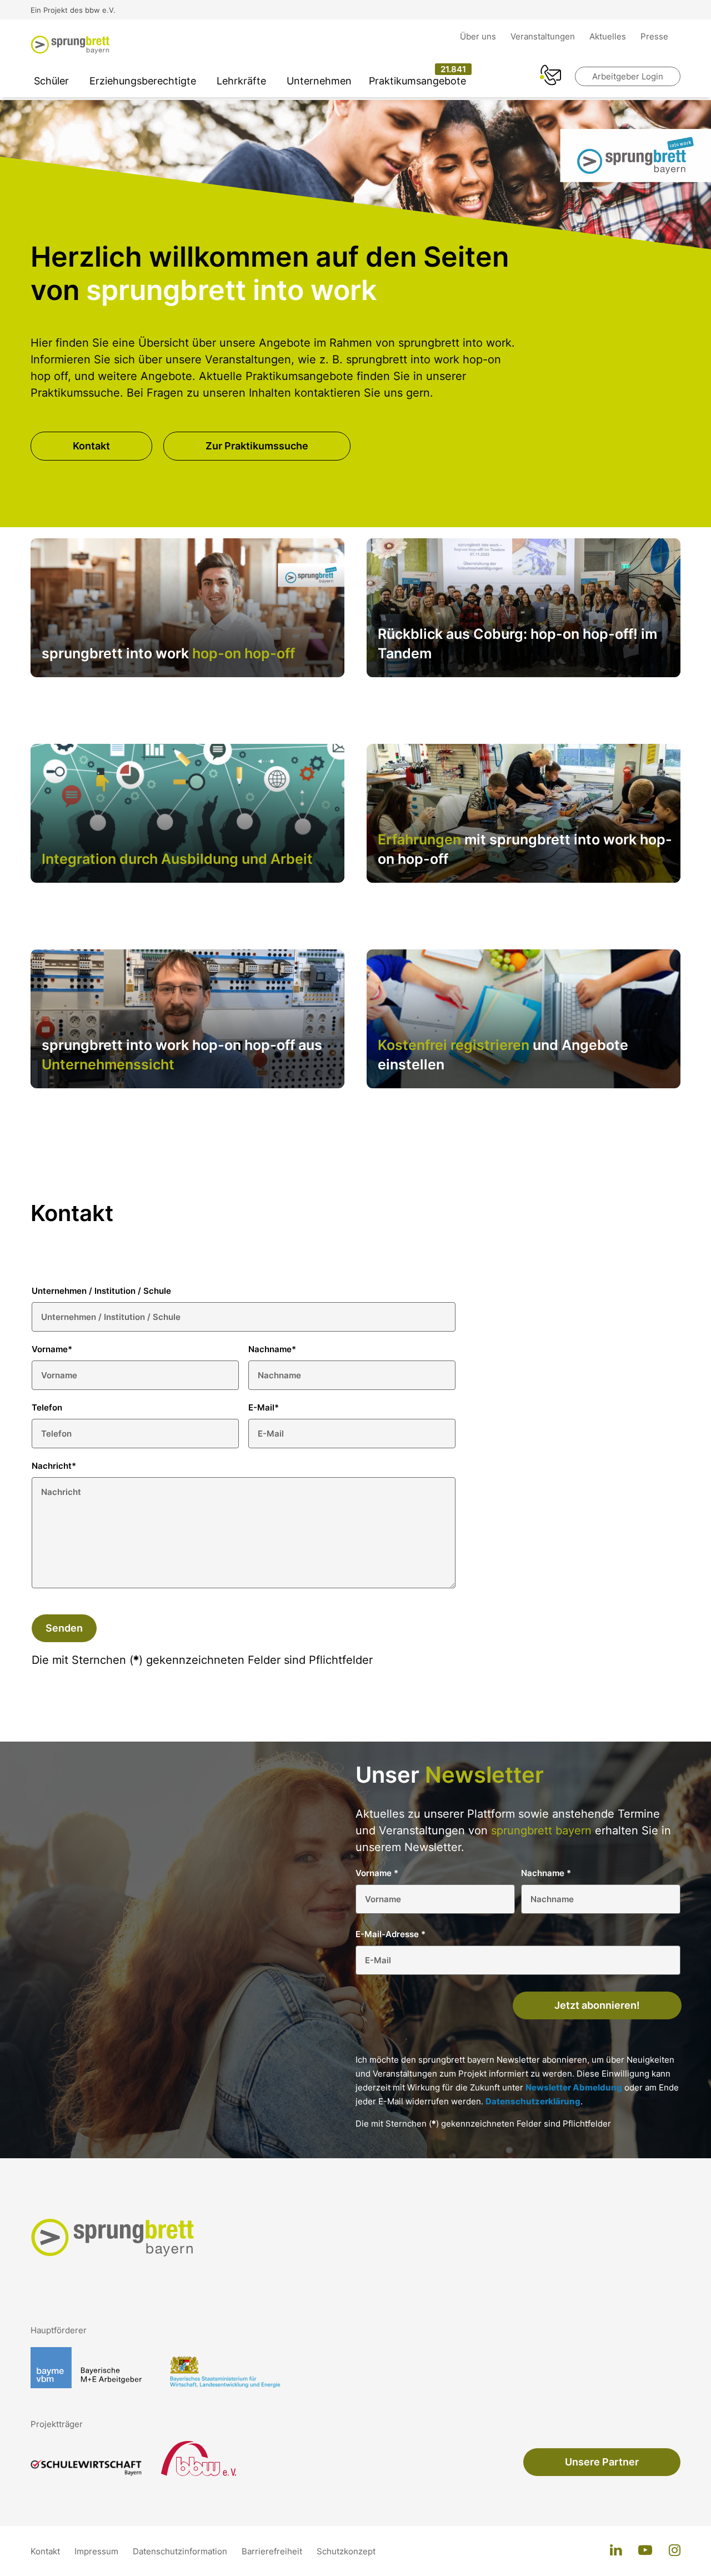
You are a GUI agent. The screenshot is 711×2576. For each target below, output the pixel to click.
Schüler (51, 81)
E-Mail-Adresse (390, 1934)
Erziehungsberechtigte (143, 81)
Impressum (97, 2551)
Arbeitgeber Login (628, 76)
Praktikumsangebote (417, 81)
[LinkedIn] (616, 2551)
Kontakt (91, 446)
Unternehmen (319, 81)
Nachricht (54, 1466)
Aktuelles (609, 36)
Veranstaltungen (544, 36)
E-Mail (264, 1407)
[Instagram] (675, 2551)
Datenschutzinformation (181, 2551)
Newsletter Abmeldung (574, 2087)
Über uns (479, 36)
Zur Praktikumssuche (257, 446)
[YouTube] (645, 2551)
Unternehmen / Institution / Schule (101, 1291)
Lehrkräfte (241, 81)
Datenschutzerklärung (533, 2101)
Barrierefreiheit (273, 2551)
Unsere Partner (602, 2462)
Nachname (272, 1349)
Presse (654, 36)
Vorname (52, 1349)
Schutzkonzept (346, 2551)
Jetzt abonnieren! (597, 2005)
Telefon (47, 1407)
